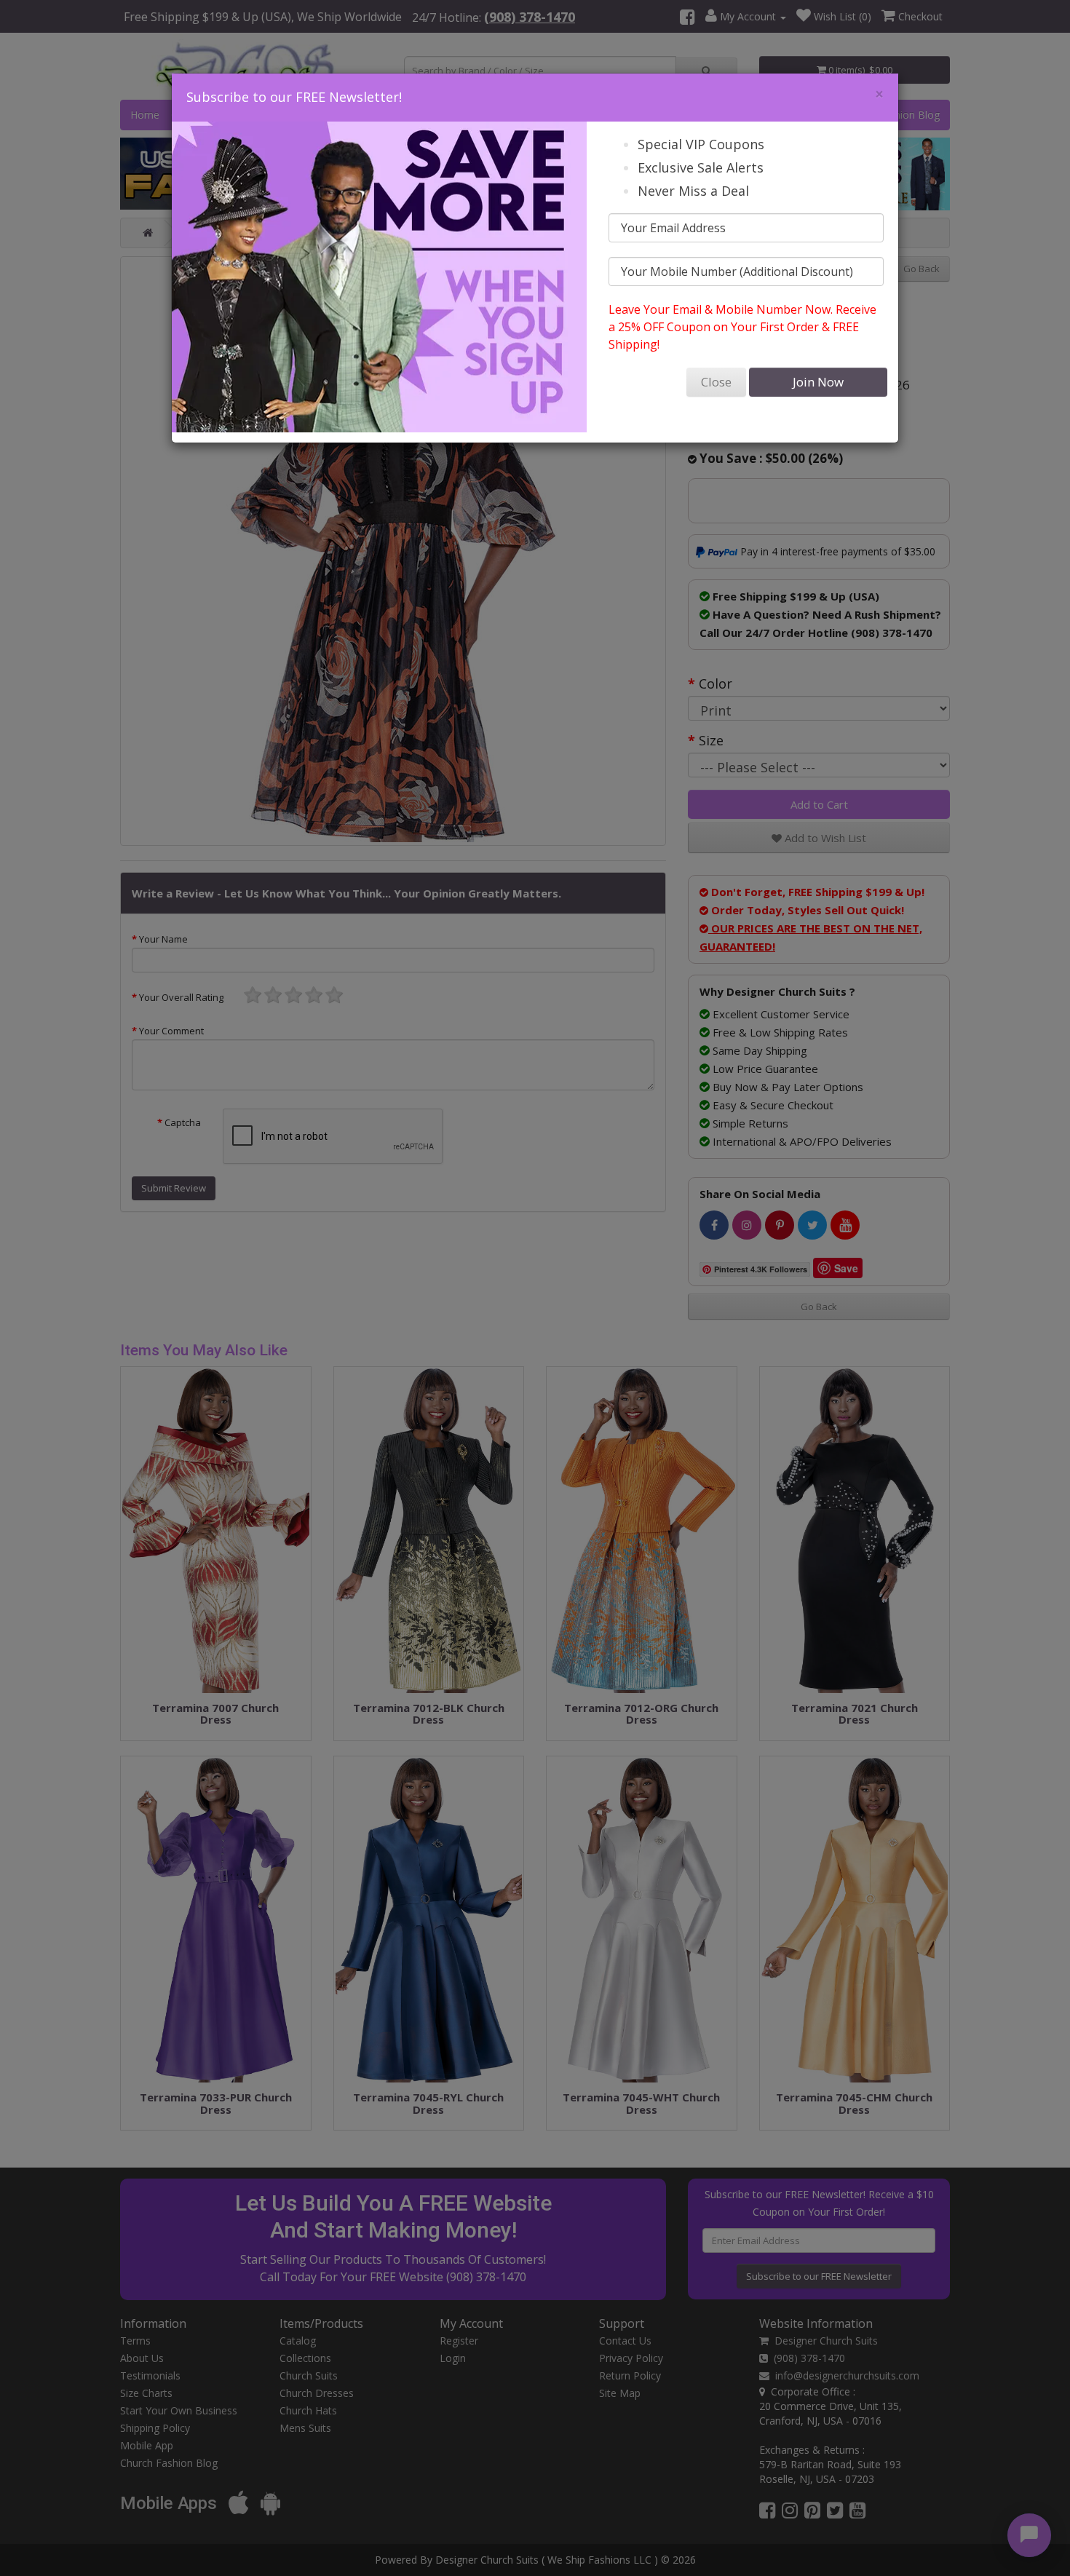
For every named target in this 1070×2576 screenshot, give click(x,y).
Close (716, 382)
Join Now (818, 382)
